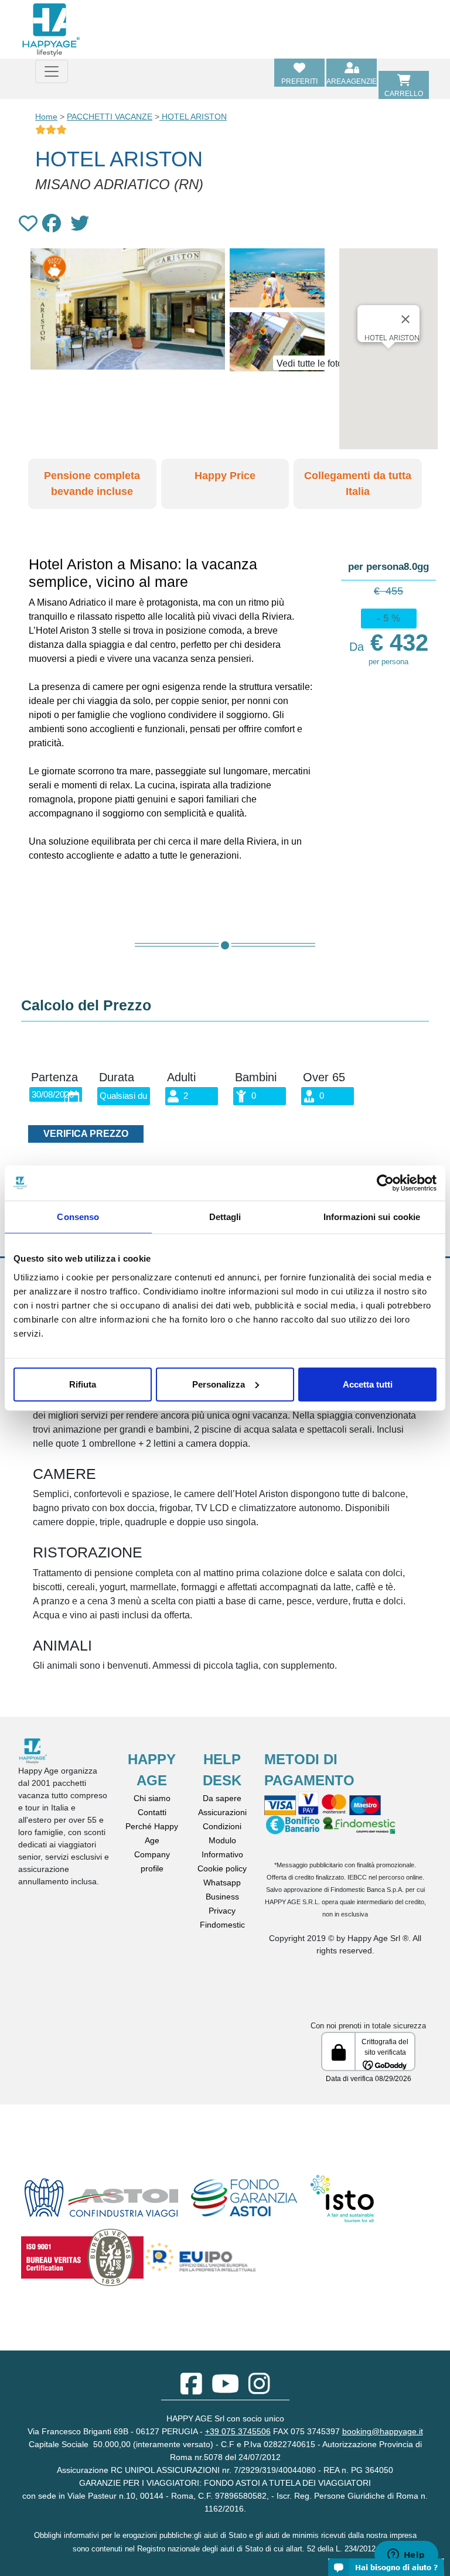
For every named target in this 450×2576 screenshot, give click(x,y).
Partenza (54, 1077)
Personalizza (219, 1384)
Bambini (256, 1077)
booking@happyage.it (383, 2431)
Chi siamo (152, 1798)
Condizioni (222, 1826)
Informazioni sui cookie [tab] (372, 1217)
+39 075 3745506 (238, 2431)
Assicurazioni (222, 1812)
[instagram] (259, 2390)
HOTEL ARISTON (193, 117)
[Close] (405, 319)
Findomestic (222, 1925)
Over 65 (324, 1077)
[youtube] (225, 2390)
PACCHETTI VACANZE (110, 117)
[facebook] (191, 2390)
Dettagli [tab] (225, 1217)
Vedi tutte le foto (310, 363)
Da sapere (222, 1798)
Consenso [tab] (78, 1217)
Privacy (222, 1911)
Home (46, 117)
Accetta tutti (368, 1384)
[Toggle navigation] (52, 71)
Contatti (152, 1812)
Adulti (181, 1077)
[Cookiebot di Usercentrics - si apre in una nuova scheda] (385, 1183)
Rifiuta (83, 1384)
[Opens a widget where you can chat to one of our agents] (406, 2555)
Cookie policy (222, 1868)
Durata (117, 1077)
